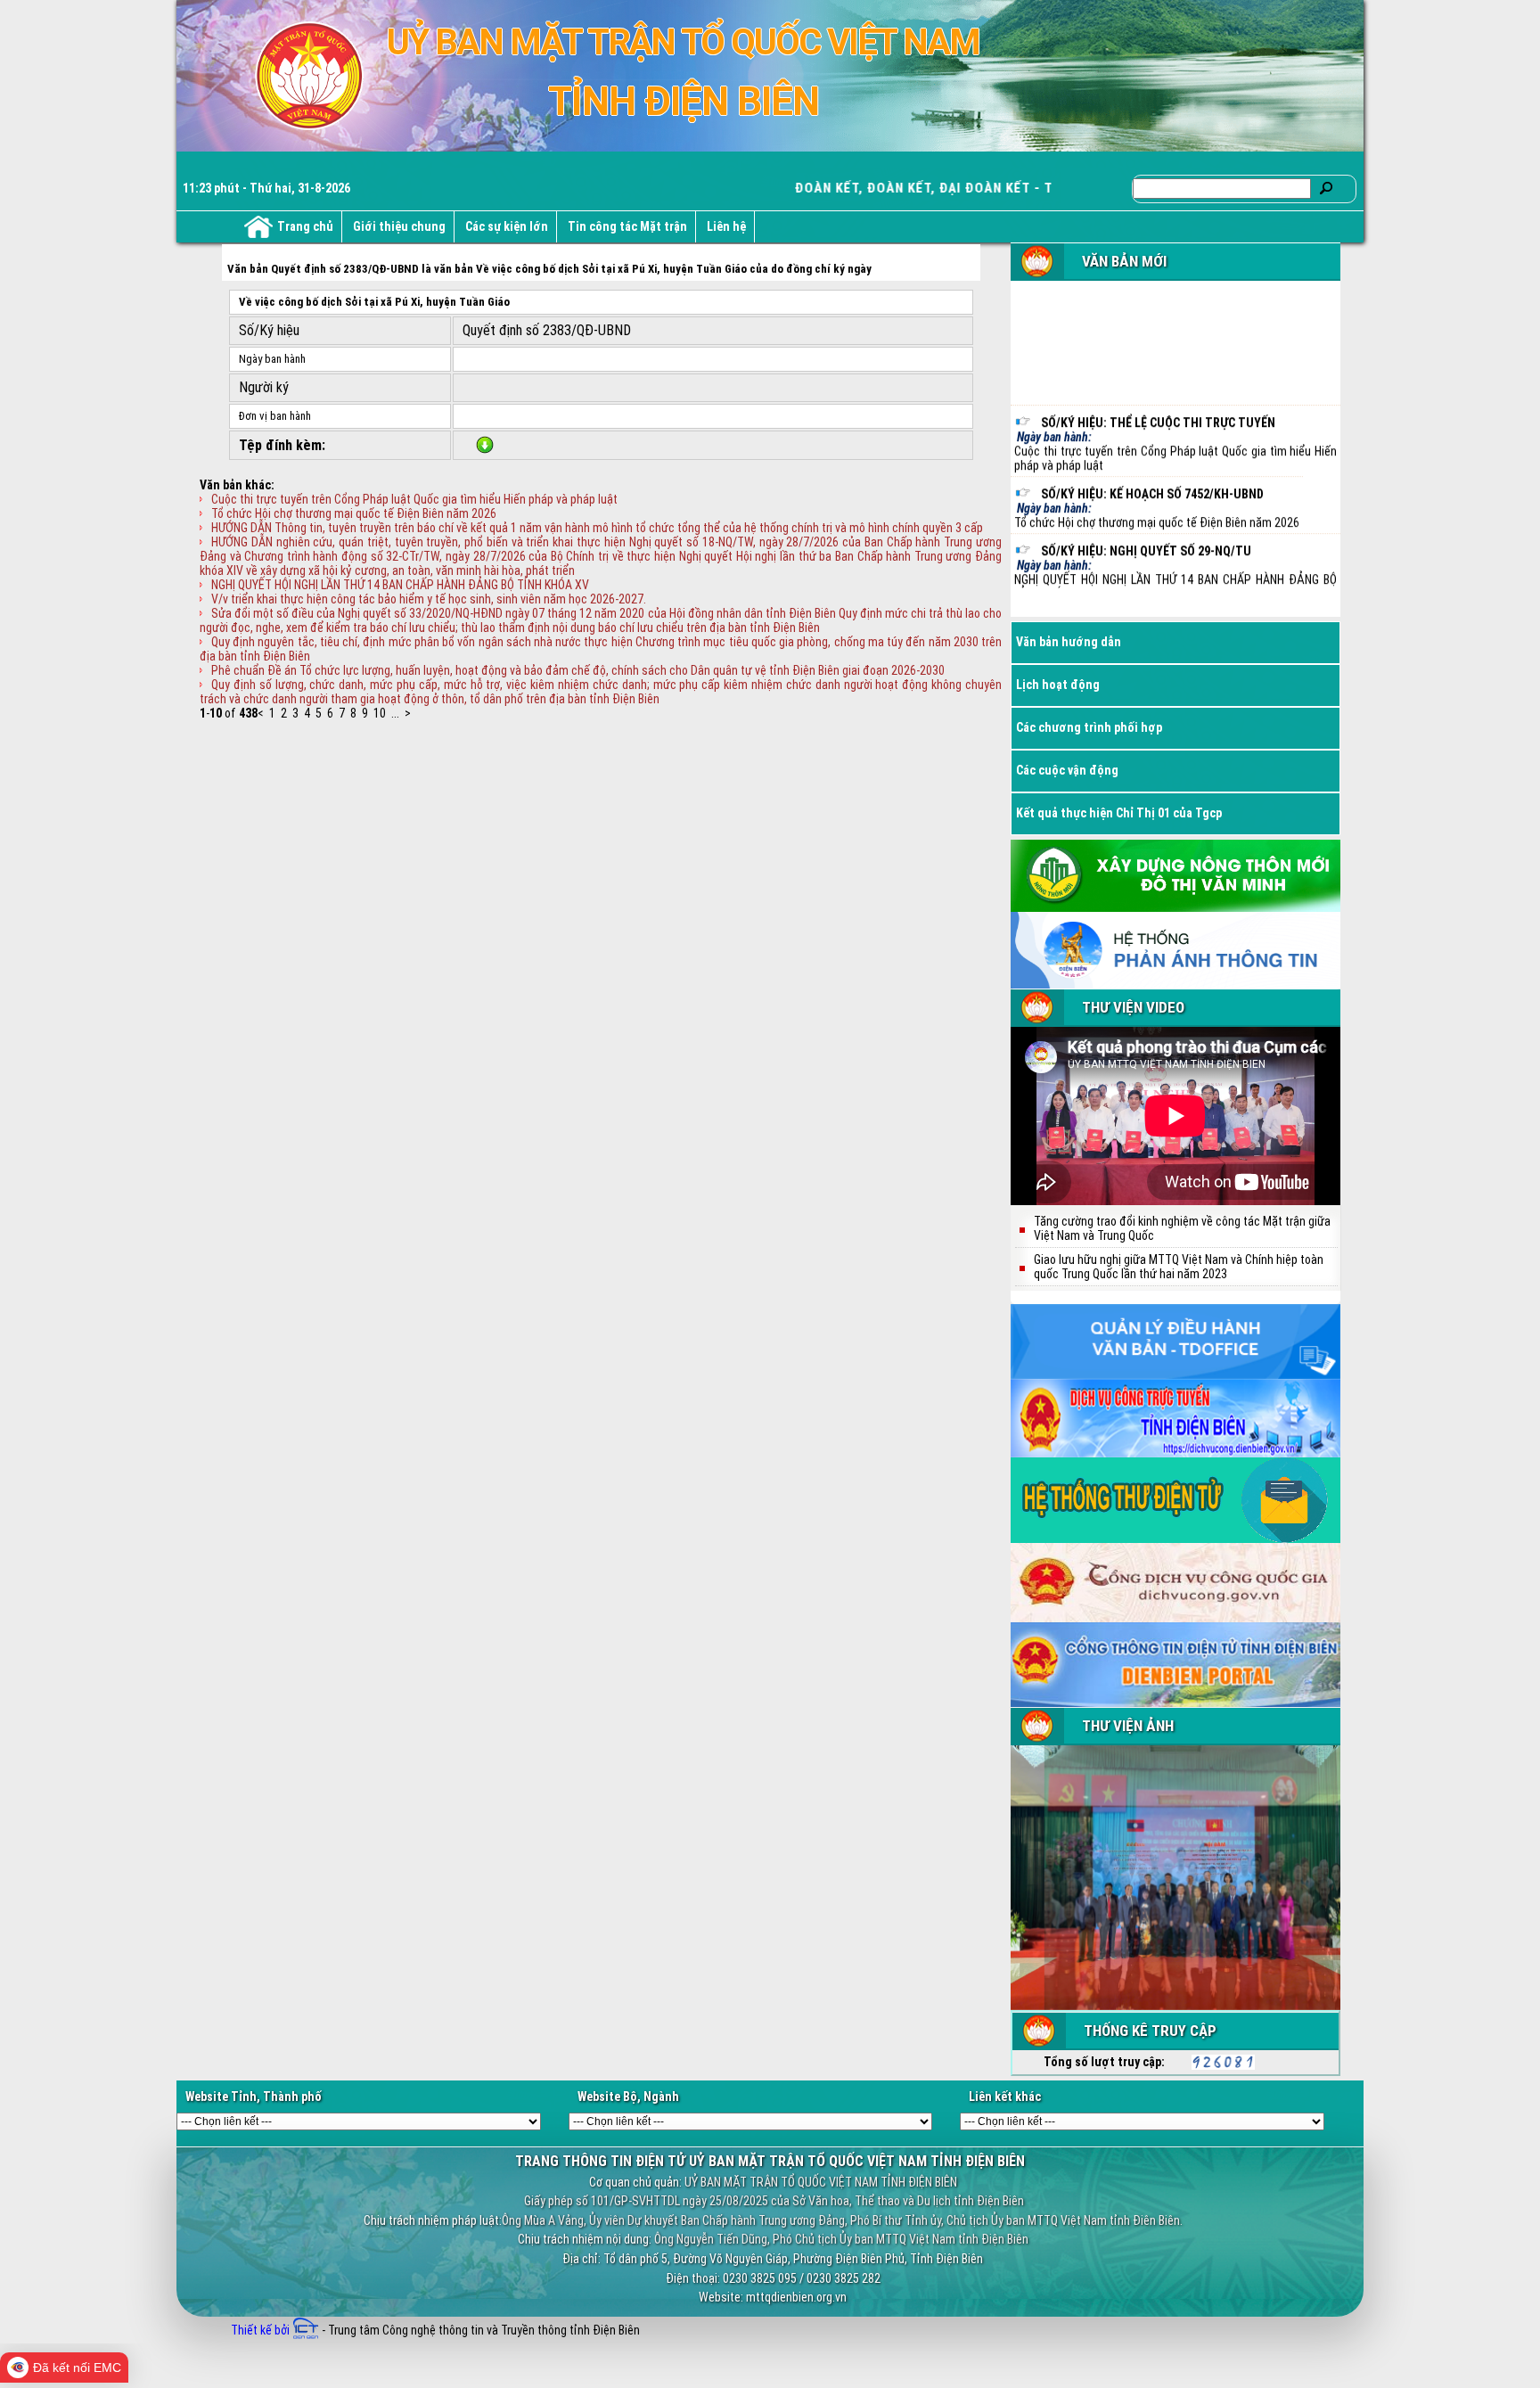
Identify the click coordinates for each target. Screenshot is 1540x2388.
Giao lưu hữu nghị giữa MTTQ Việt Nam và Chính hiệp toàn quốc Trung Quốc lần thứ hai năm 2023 (1179, 1267)
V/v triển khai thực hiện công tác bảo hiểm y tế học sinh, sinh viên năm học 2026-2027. (429, 599)
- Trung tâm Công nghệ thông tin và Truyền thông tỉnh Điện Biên (479, 2330)
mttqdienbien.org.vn (796, 2297)
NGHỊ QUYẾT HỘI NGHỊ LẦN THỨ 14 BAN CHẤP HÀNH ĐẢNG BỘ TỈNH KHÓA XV (400, 585)
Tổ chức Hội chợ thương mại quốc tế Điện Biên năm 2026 (354, 513)
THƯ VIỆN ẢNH (1128, 1726)
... (395, 713)
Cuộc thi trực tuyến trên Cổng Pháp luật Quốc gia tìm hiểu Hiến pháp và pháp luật (414, 499)
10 (380, 713)
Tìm (1326, 188)
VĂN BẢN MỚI (1124, 261)
